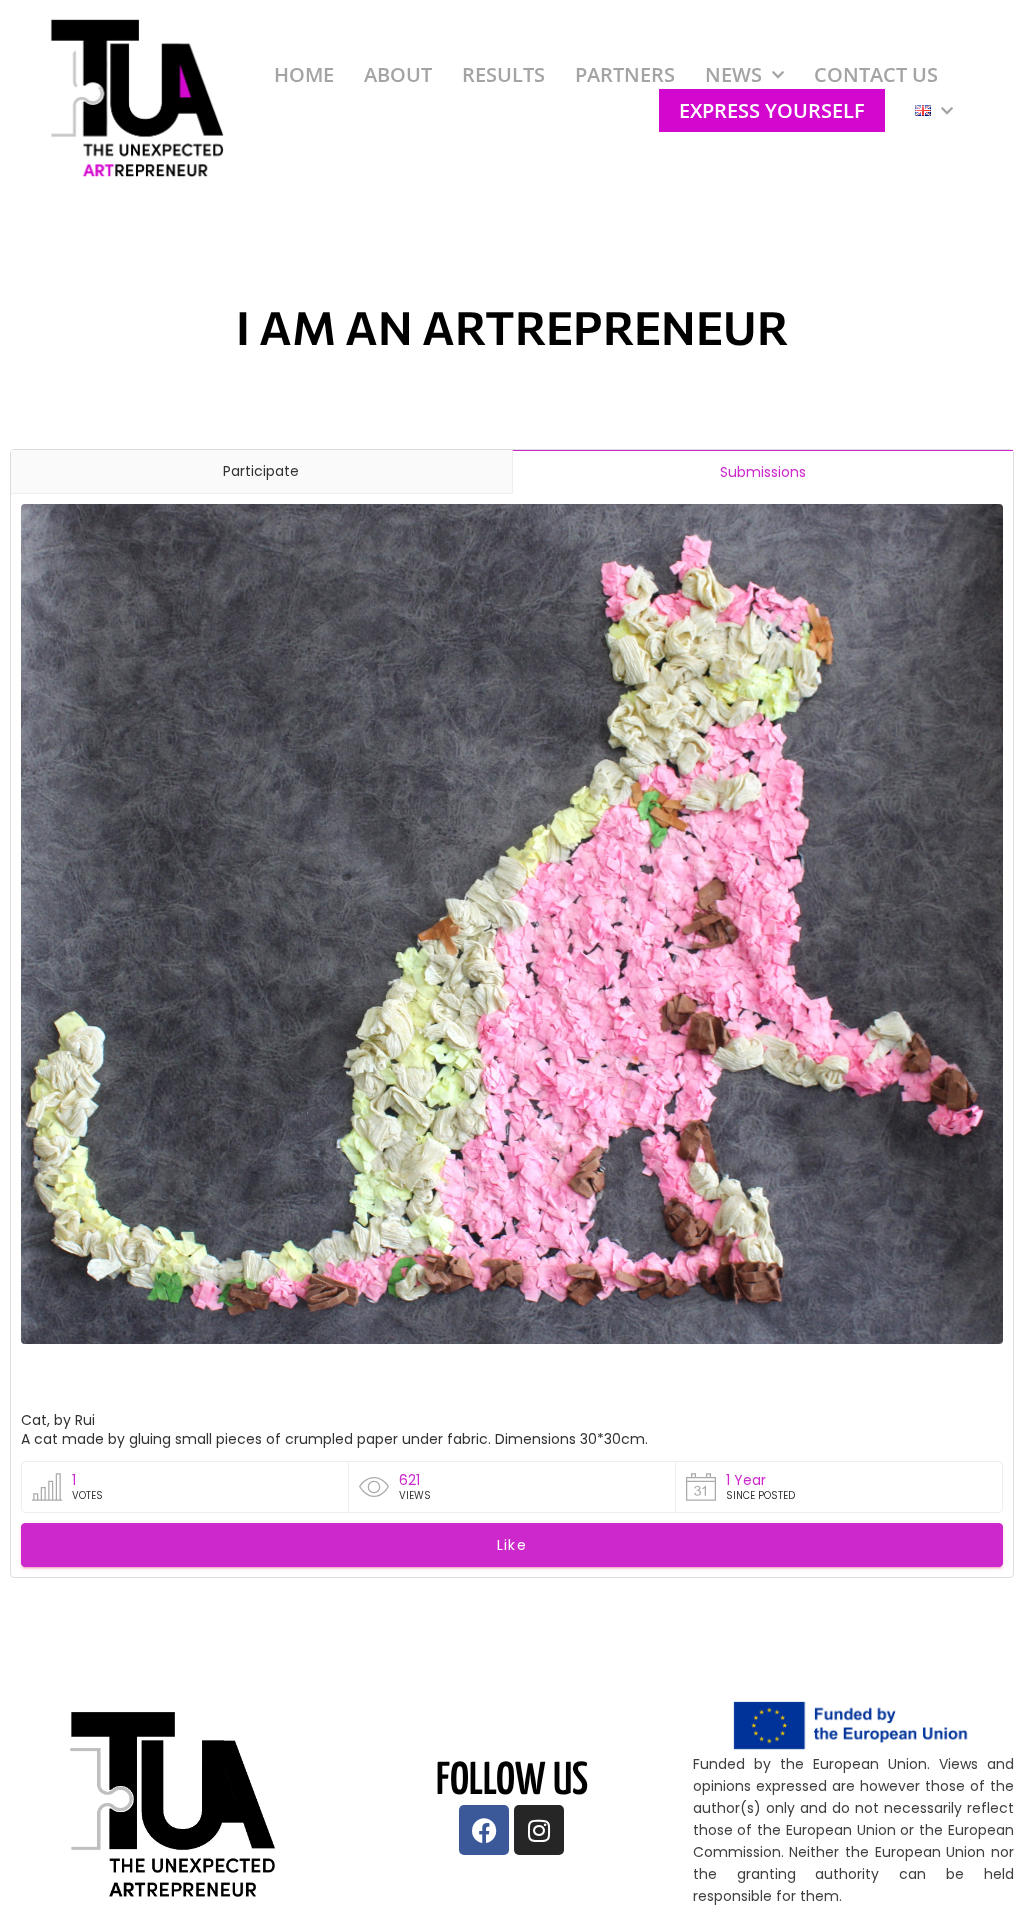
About (398, 74)
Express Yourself (772, 110)
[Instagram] (539, 1830)
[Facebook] (484, 1830)
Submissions (763, 472)
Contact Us (876, 74)
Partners (625, 74)
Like (512, 1545)
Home (304, 74)
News (733, 74)
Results (503, 74)
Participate (261, 471)
